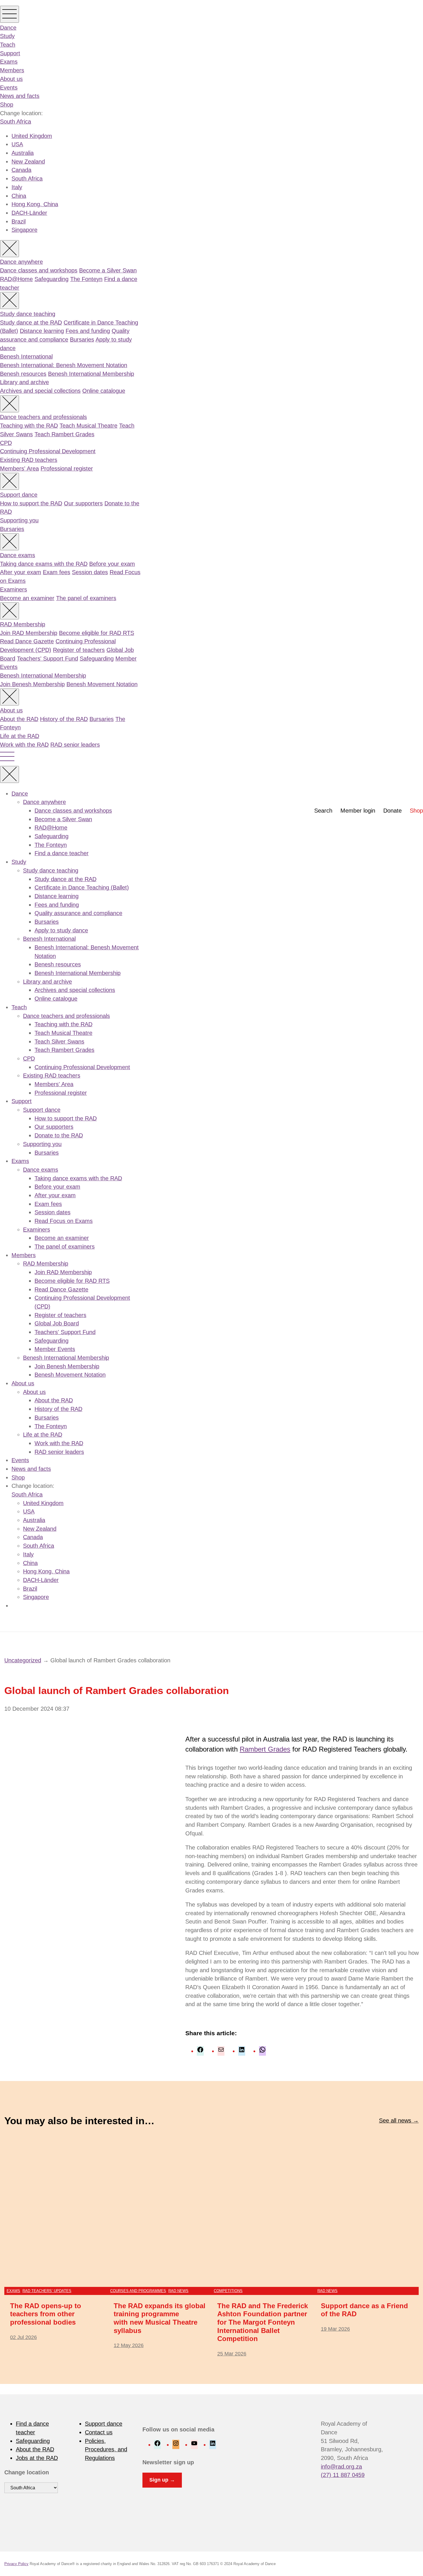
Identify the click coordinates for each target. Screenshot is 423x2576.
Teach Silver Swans (59, 1042)
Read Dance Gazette (27, 641)
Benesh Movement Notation (102, 684)
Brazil (19, 221)
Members (12, 70)
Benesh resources (23, 374)
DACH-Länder (29, 213)
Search (323, 811)
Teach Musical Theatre (88, 426)
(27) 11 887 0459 (343, 2475)
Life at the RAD (20, 736)
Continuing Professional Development (48, 451)
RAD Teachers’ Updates (47, 2291)
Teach (8, 45)
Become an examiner (27, 598)
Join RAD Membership (29, 633)
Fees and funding (88, 331)
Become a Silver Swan (108, 270)
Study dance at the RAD (31, 323)
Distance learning (42, 331)
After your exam (21, 572)
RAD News (178, 2291)
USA (17, 144)
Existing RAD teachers (29, 460)
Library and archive (24, 382)
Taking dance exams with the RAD (44, 564)
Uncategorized (23, 1660)
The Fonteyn (86, 279)
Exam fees (57, 572)
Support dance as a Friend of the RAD (364, 2310)
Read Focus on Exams (64, 1221)
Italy (17, 187)
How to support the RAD (31, 503)
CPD (6, 443)
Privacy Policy (16, 2564)
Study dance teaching (28, 314)
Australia (23, 153)
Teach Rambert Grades (64, 434)
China (19, 196)
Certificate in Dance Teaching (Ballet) (82, 887)
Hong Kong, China (35, 204)
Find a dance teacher (62, 853)
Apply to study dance (61, 930)
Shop (7, 105)
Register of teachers (79, 650)
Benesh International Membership (91, 374)
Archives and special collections (40, 391)
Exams (9, 62)
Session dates (90, 572)
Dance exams (18, 555)
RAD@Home (16, 279)
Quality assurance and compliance (78, 913)
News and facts (20, 96)
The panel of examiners (86, 598)
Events (9, 88)
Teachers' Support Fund (47, 659)
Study (7, 36)
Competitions (228, 2291)
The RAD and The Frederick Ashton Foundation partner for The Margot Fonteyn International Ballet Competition (263, 2322)
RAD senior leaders (75, 745)
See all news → (399, 2120)
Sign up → (162, 2480)
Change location (27, 2472)
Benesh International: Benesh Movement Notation (64, 365)
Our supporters (83, 503)
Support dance (19, 495)
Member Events (55, 1349)
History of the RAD (64, 719)
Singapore (24, 230)
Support (10, 53)
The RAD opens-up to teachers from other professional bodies (46, 2314)
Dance (8, 28)
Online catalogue (104, 391)
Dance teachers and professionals (43, 417)
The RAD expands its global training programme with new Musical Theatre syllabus (160, 2318)
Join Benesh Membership (32, 684)
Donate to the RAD (59, 1135)
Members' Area (19, 468)
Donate (392, 811)
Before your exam (112, 564)
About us (11, 79)
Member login (358, 811)
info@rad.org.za (341, 2467)
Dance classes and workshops (39, 270)
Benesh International (26, 356)
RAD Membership (23, 624)
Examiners (14, 589)
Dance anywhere (21, 262)
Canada (21, 170)
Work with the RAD (24, 745)
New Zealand (28, 162)
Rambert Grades (265, 1749)
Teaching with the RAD (29, 426)
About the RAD (19, 719)
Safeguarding (52, 279)
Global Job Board (57, 1323)
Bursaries (82, 339)
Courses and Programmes (138, 2291)
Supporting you (19, 520)
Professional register (67, 468)
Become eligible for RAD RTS (97, 633)
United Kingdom (32, 136)
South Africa (16, 122)
